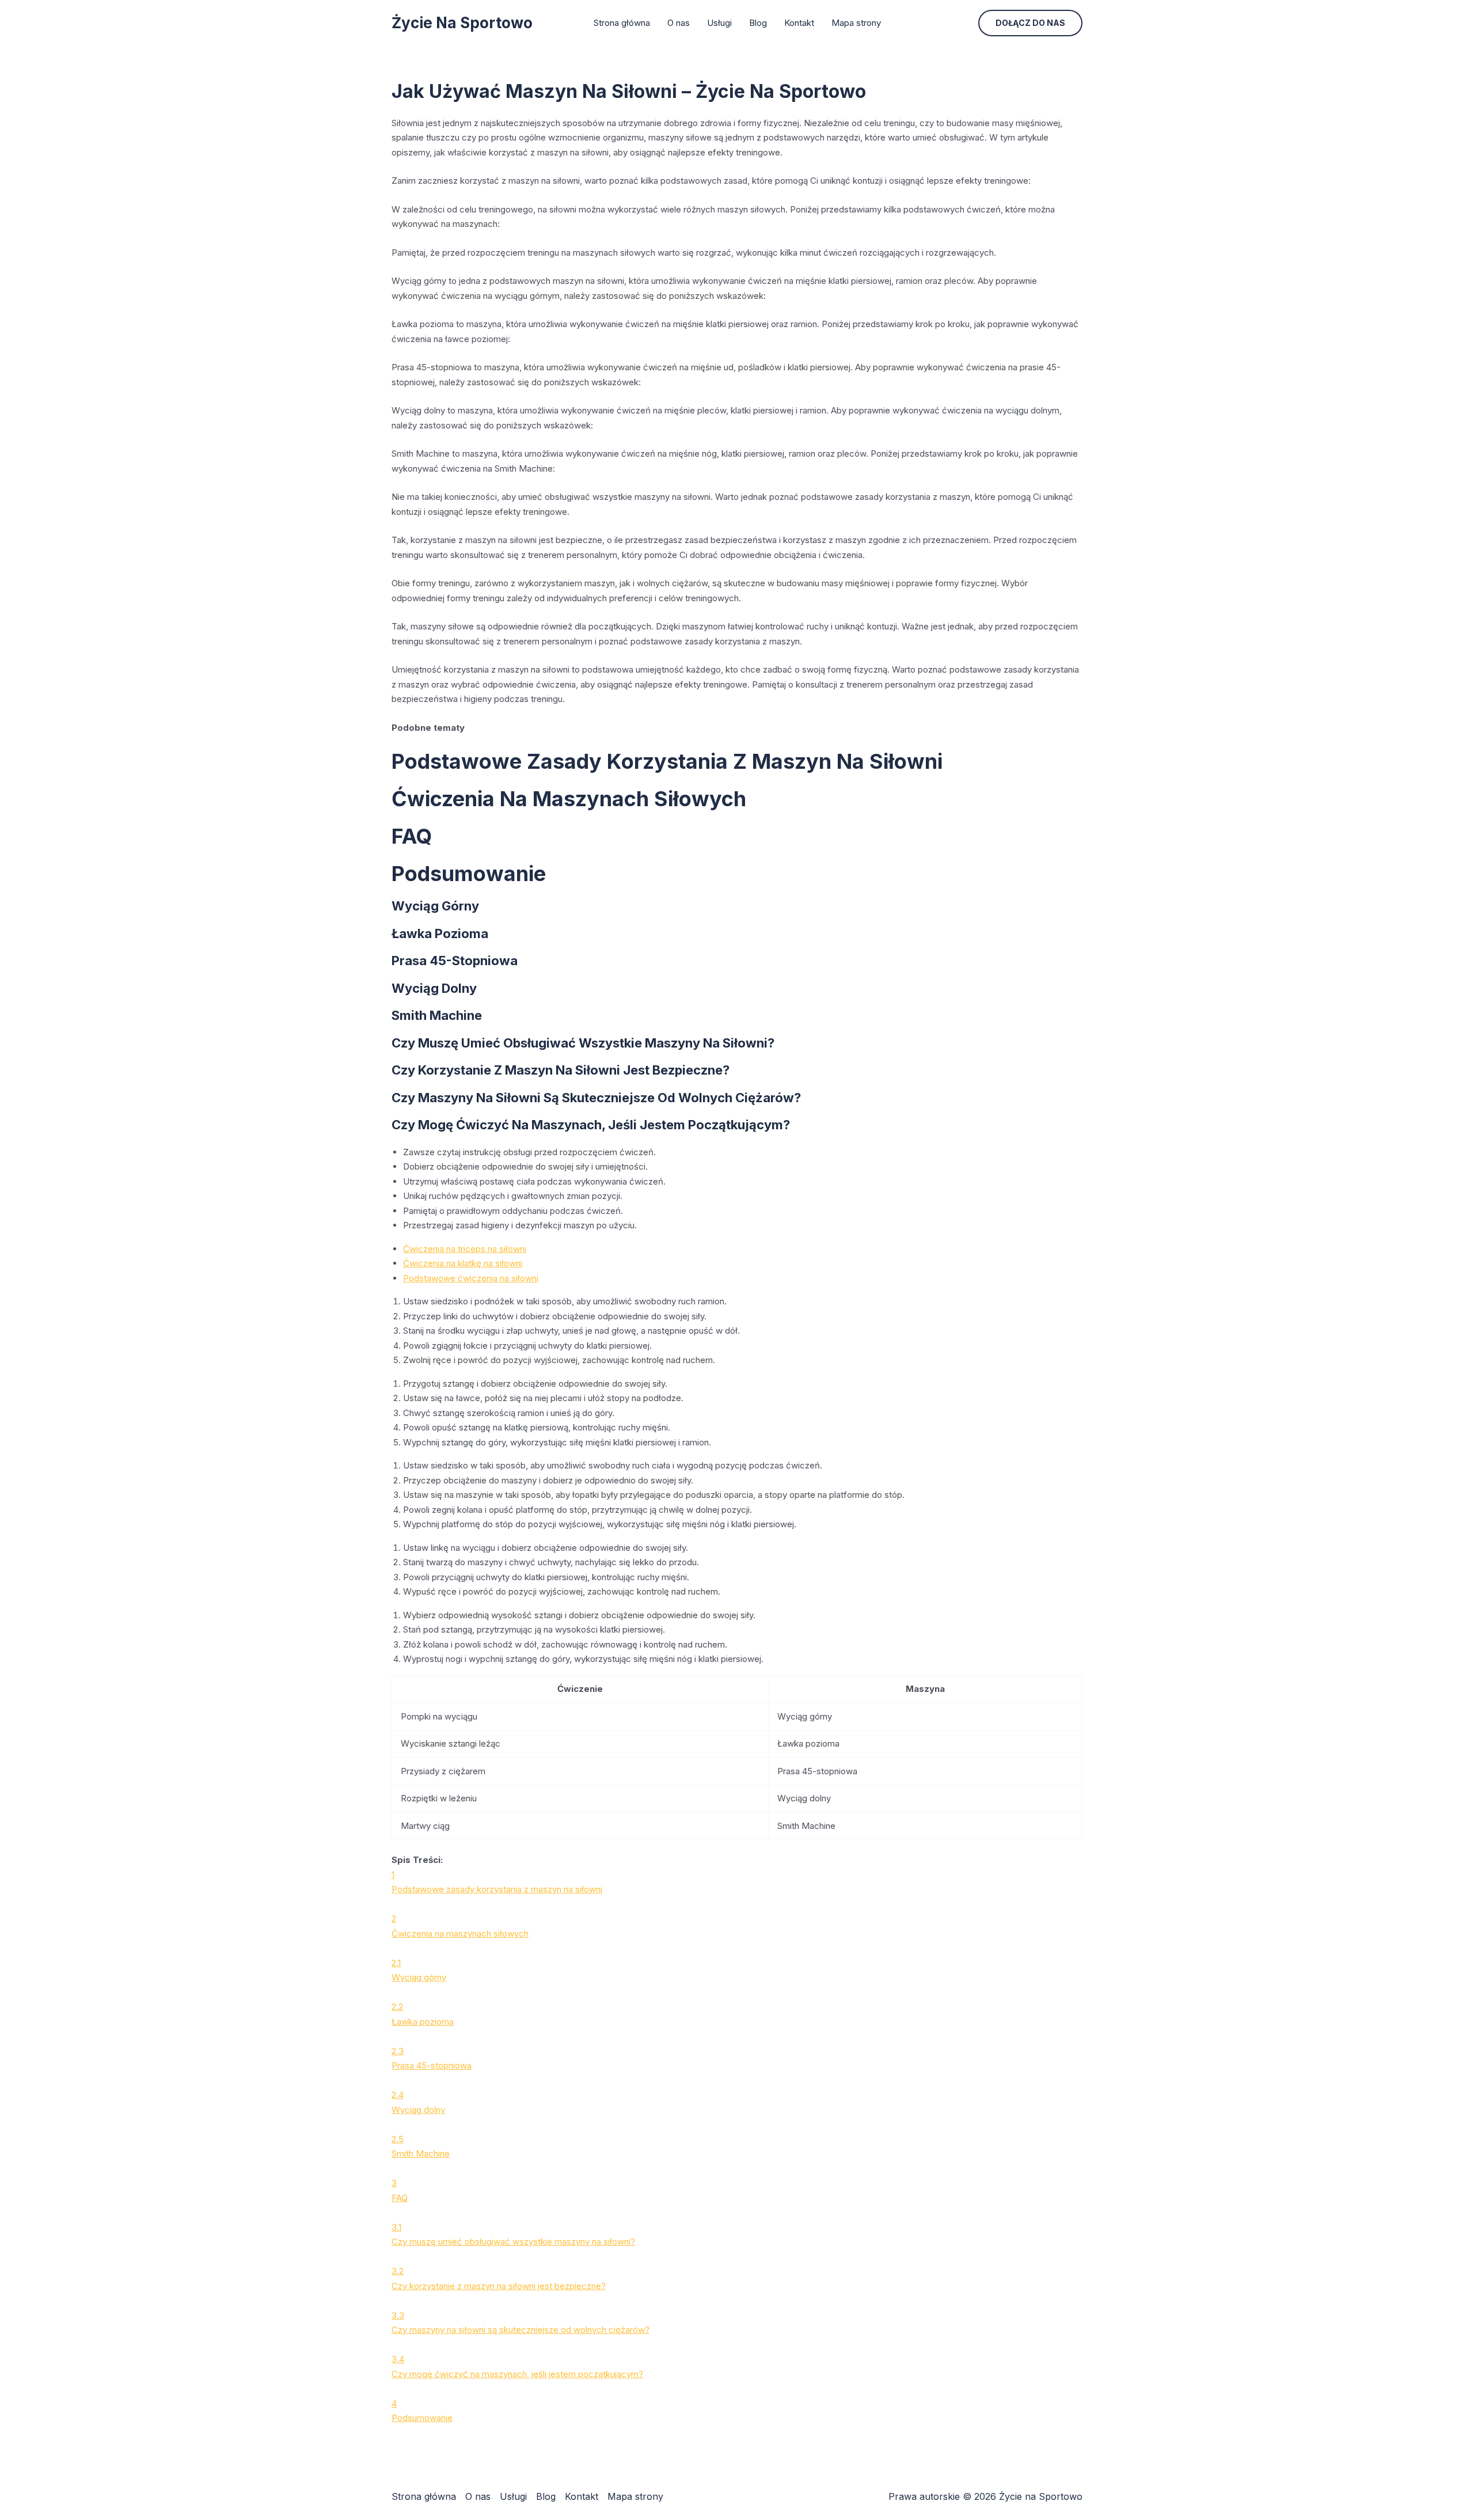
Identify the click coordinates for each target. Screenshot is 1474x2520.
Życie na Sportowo (462, 23)
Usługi (719, 23)
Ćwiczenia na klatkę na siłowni (463, 1263)
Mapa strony (856, 23)
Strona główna (622, 23)
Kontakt (799, 23)
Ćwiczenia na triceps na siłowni (465, 1249)
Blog (758, 23)
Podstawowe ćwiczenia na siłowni (471, 1278)
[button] (1030, 23)
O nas (679, 23)
